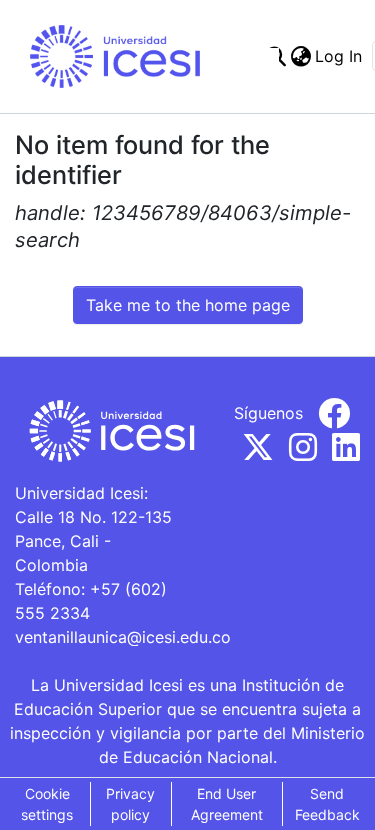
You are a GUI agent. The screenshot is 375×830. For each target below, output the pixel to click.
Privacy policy (130, 804)
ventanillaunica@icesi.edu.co (123, 637)
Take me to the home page (188, 305)
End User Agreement (227, 804)
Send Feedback (327, 804)
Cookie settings (47, 804)
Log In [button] (339, 56)
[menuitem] (300, 56)
